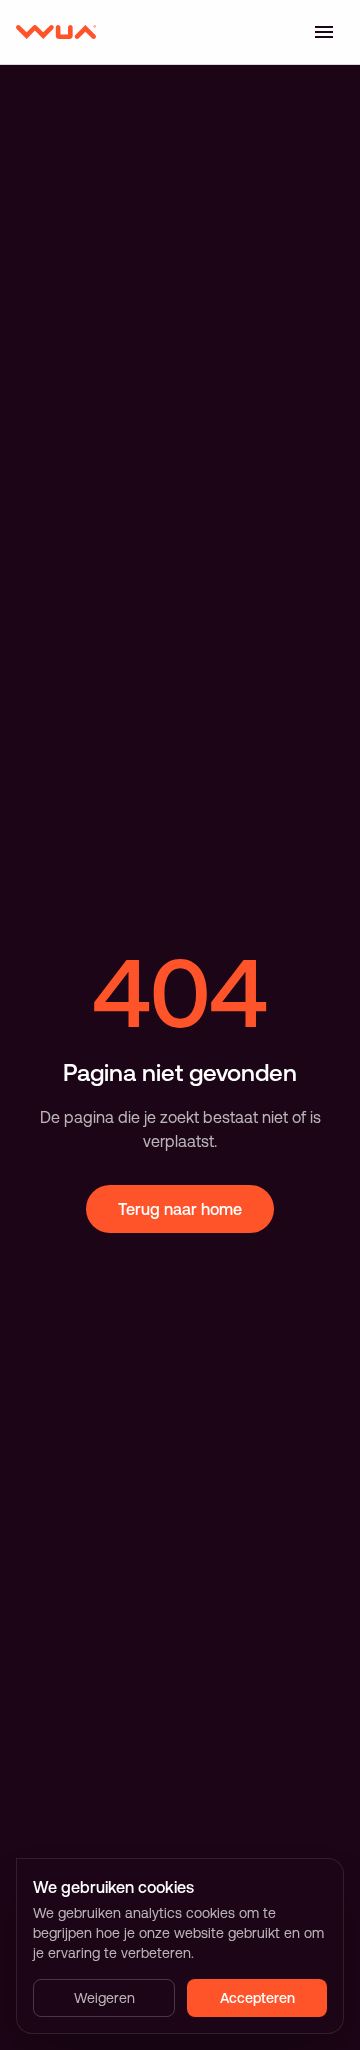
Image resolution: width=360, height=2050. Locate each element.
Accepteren (257, 1998)
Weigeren (104, 1998)
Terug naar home (180, 1209)
